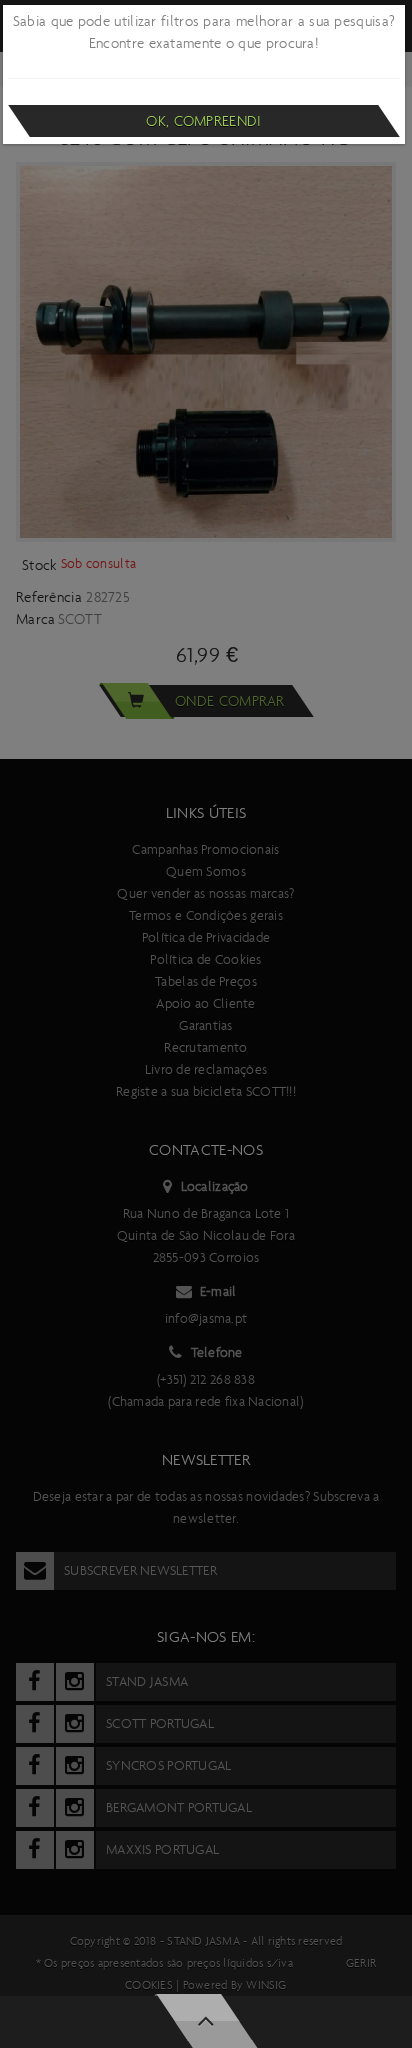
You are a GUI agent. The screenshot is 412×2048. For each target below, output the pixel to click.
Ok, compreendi (203, 121)
